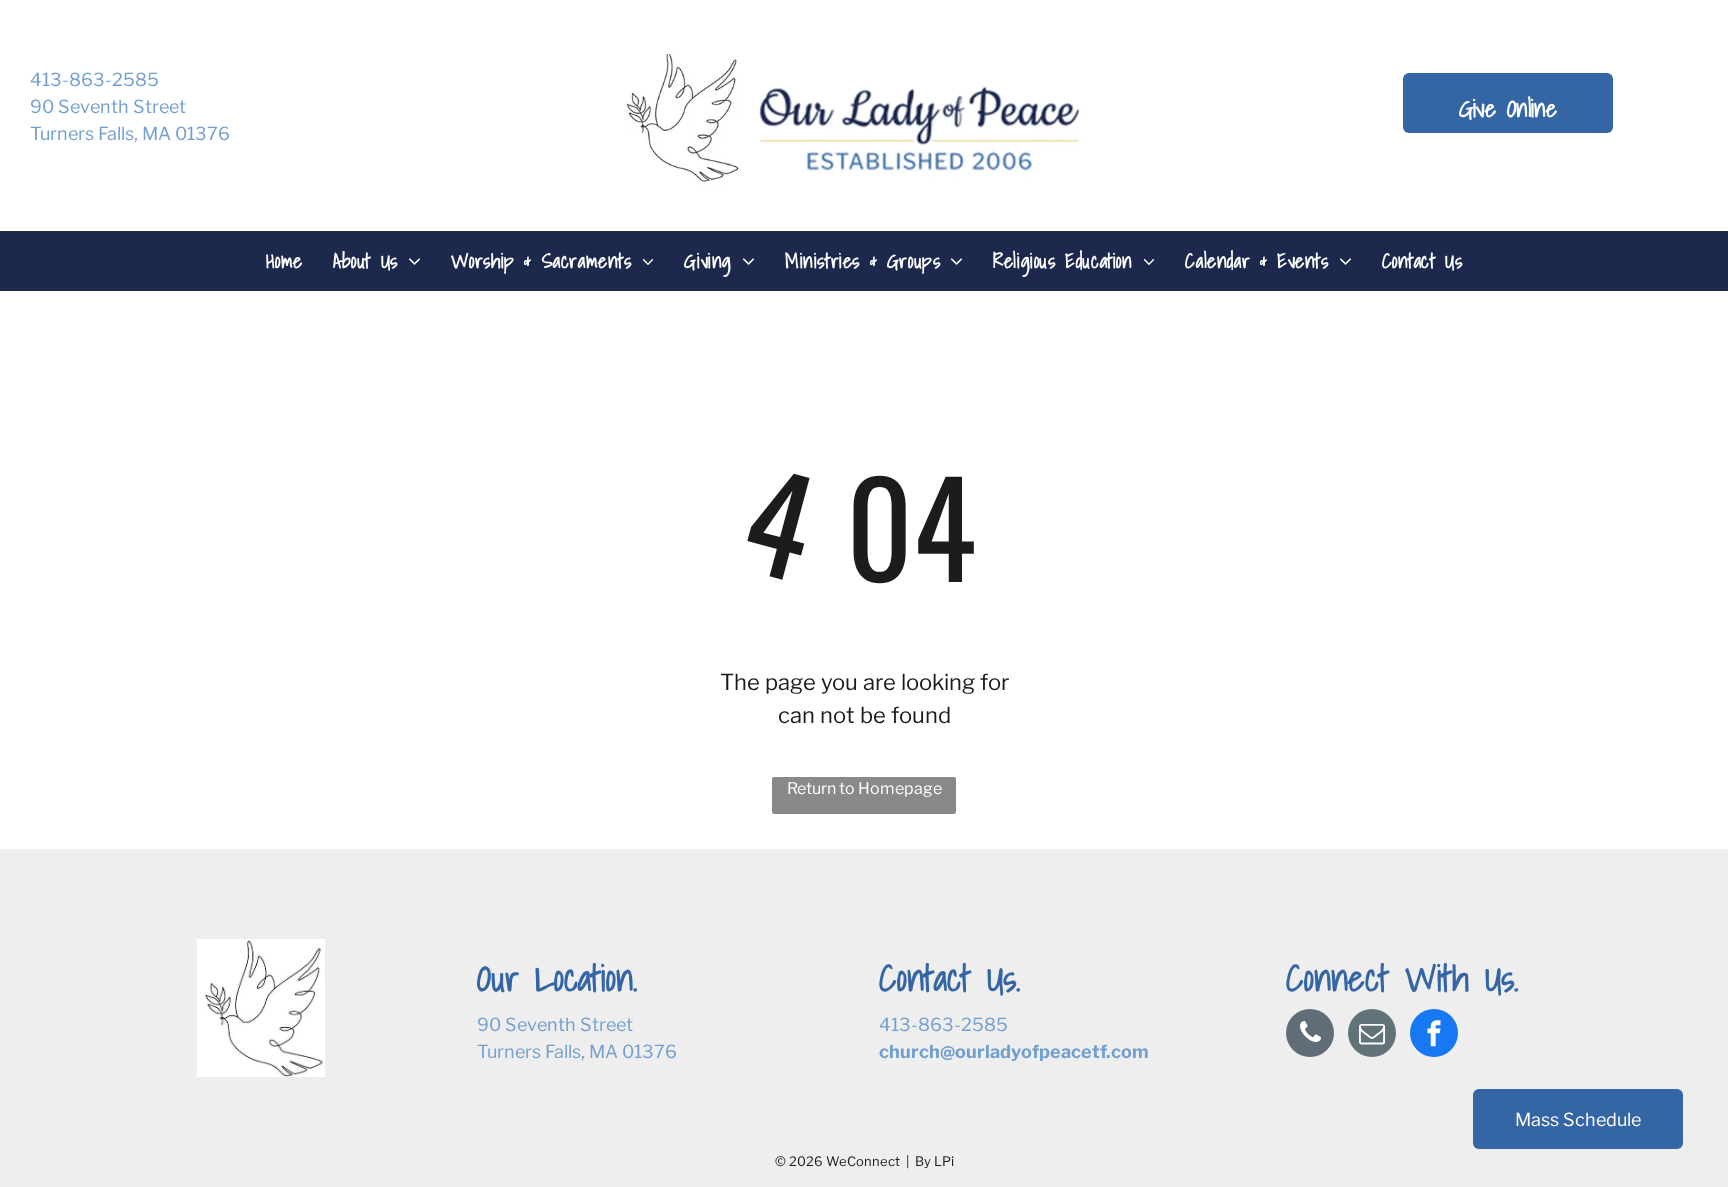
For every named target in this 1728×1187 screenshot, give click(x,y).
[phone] (1310, 1035)
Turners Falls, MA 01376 (130, 133)
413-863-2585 (94, 79)
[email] (1372, 1035)
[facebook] (1434, 1035)
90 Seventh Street (108, 106)
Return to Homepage (864, 788)
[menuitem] (284, 261)
